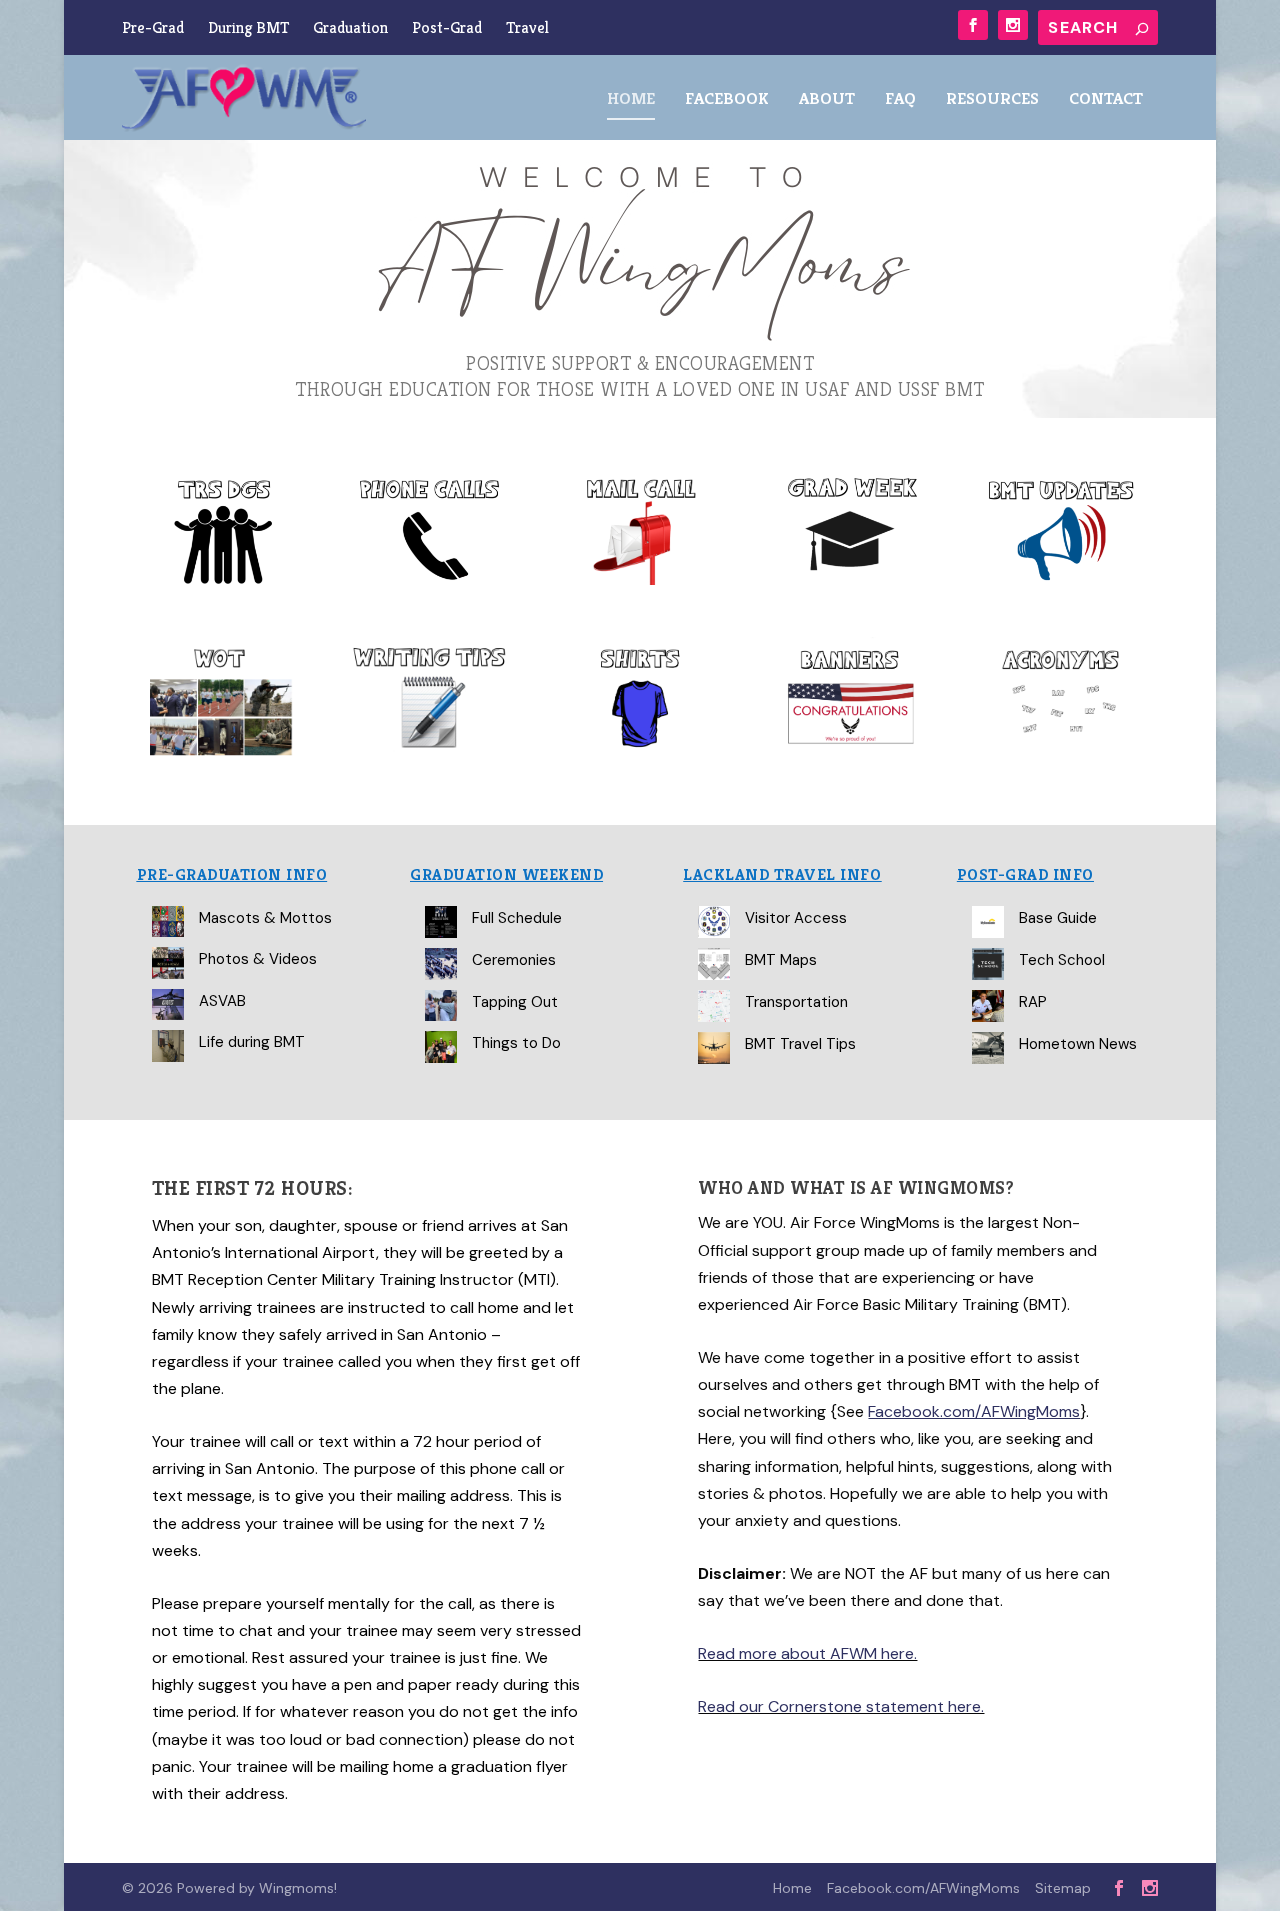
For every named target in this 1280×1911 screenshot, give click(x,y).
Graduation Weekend (506, 874)
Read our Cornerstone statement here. (841, 1706)
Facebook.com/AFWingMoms (923, 1888)
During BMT (248, 27)
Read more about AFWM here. (807, 1653)
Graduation (350, 27)
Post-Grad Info (1025, 874)
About (827, 99)
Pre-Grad (153, 27)
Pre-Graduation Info (232, 874)
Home (631, 99)
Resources (992, 99)
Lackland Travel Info (782, 874)
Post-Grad (447, 27)
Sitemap (1063, 1888)
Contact (1106, 99)
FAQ (900, 99)
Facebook (727, 99)
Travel (527, 27)
